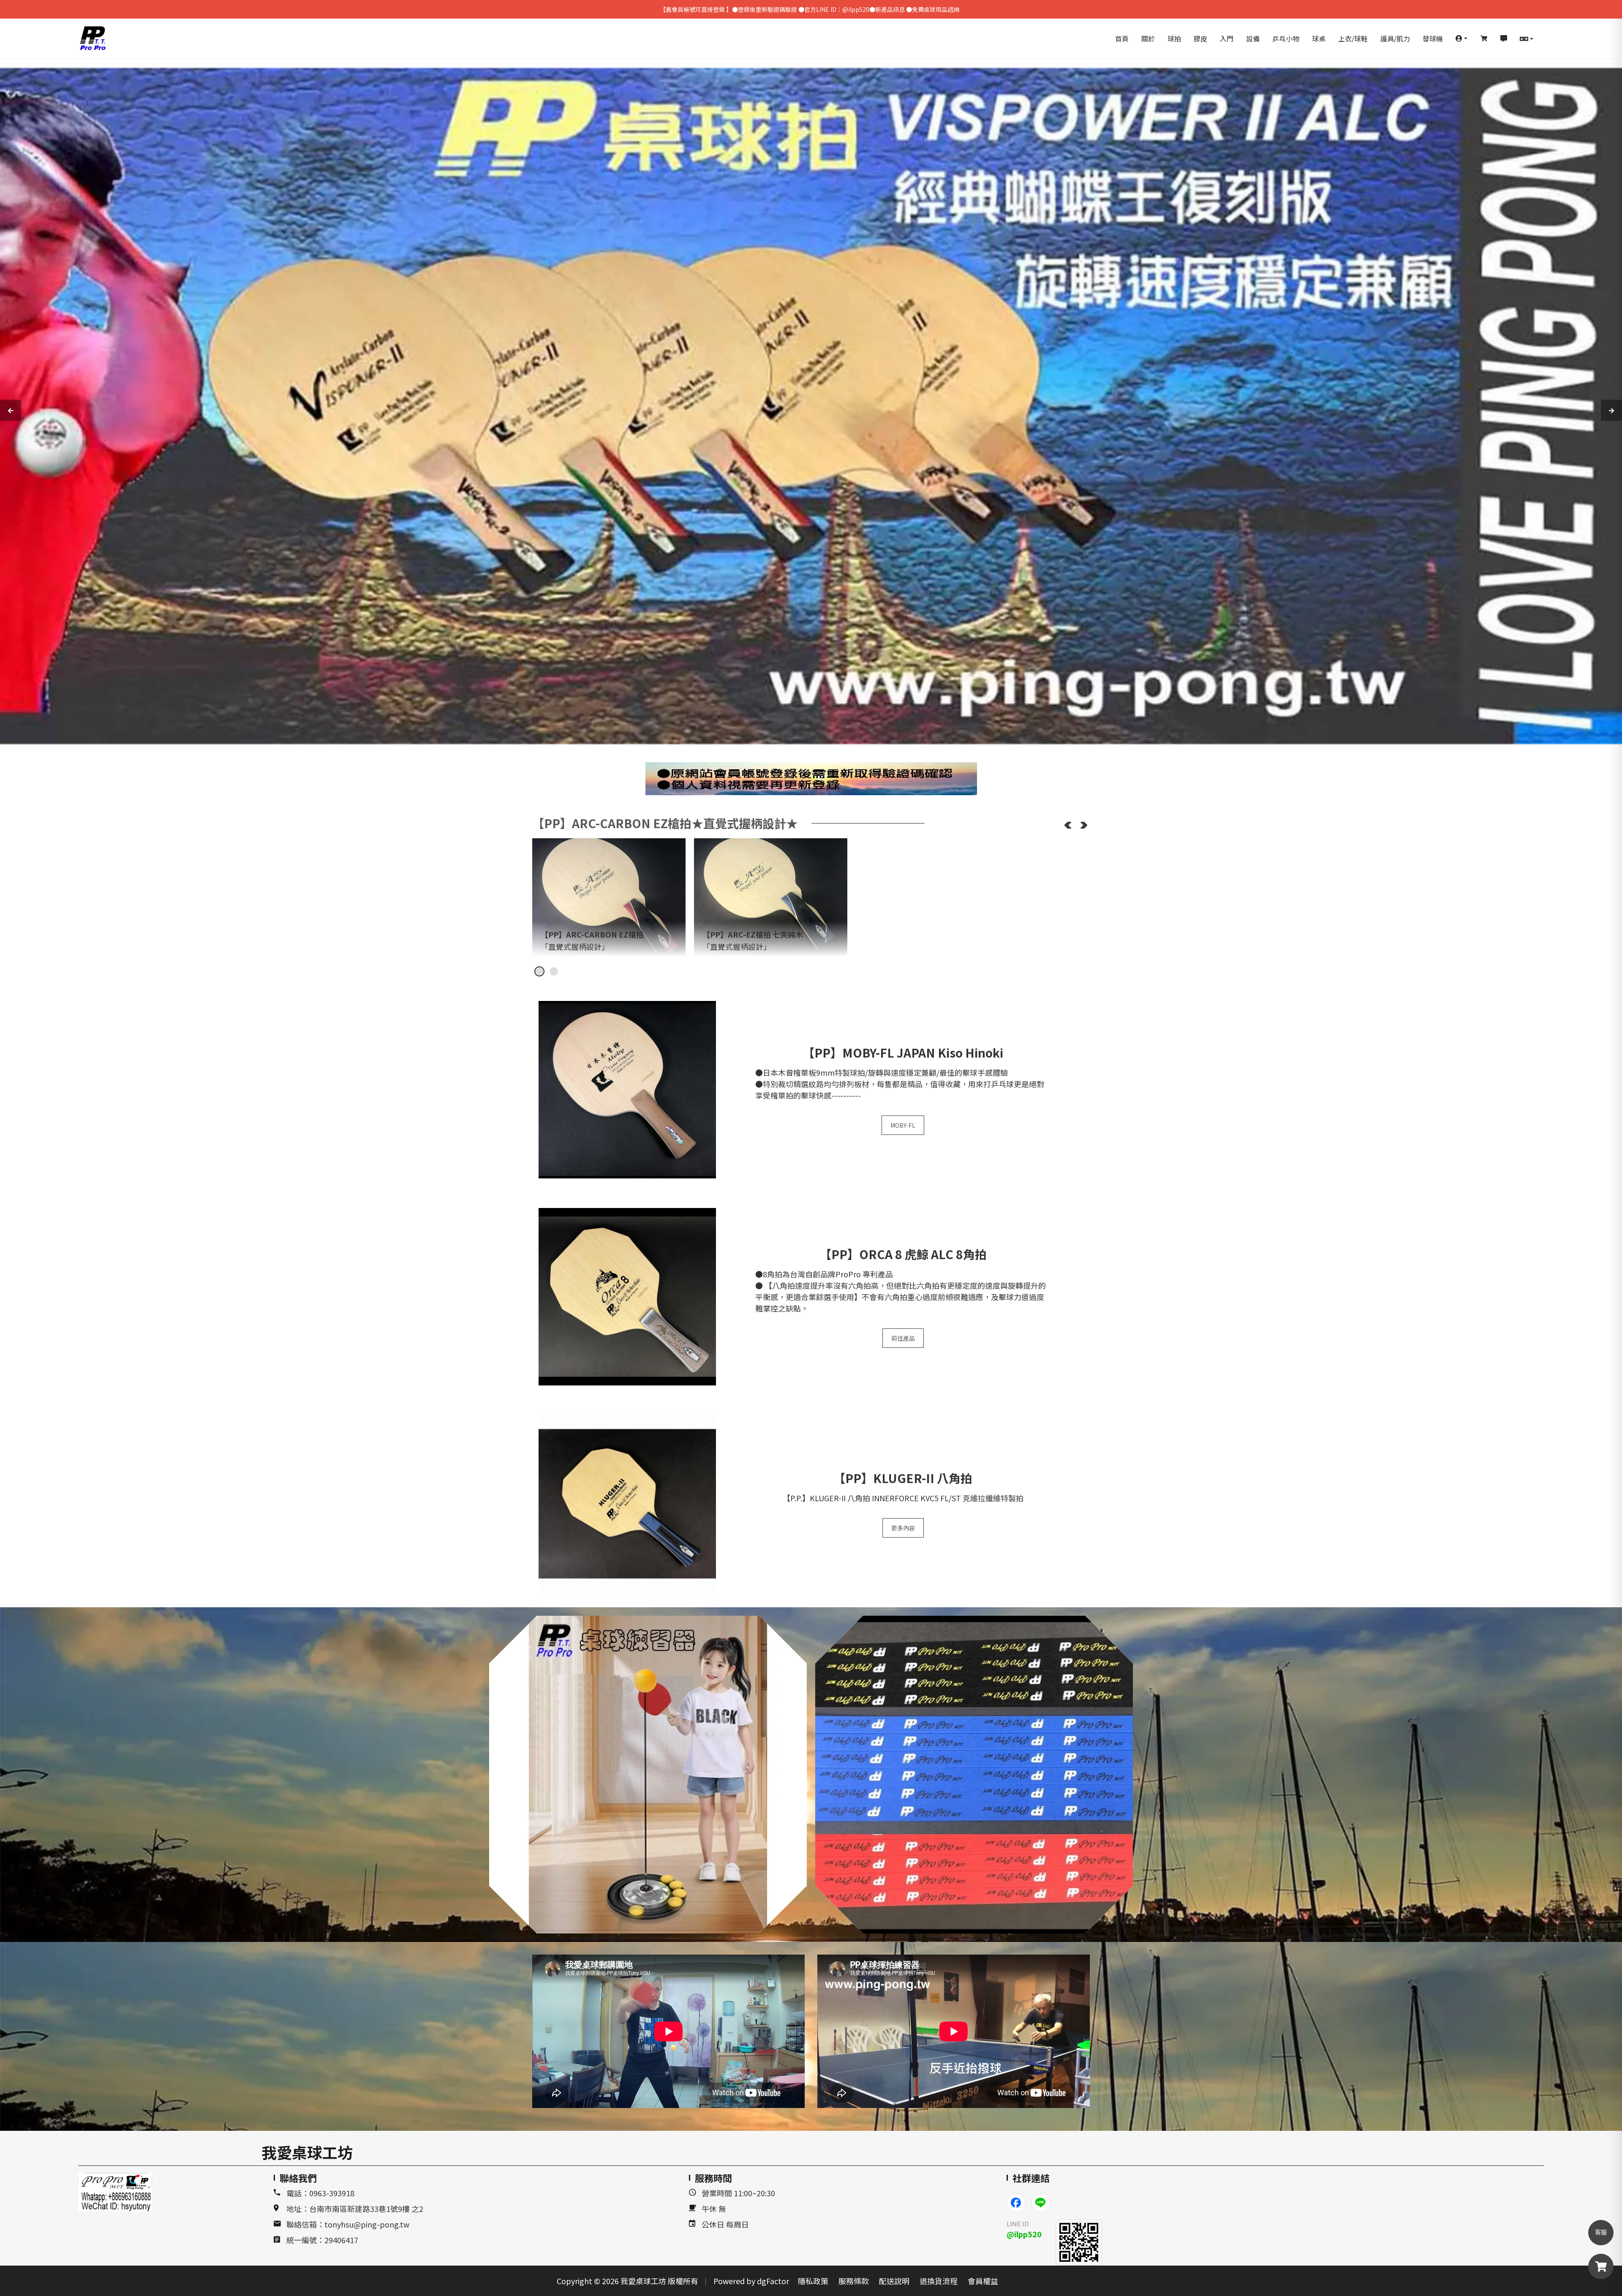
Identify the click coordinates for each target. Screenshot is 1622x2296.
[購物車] (1484, 38)
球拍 (1174, 38)
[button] (1461, 38)
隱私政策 (813, 2281)
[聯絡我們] (1504, 38)
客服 (1601, 2232)
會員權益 (983, 2281)
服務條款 (854, 2281)
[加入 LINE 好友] (1079, 2242)
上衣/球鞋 (1353, 38)
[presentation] (11, 410)
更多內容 (903, 1528)
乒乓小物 (1286, 38)
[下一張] (1084, 825)
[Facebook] (1016, 2203)
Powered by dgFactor (751, 2281)
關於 (1148, 38)
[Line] (1041, 2203)
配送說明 (894, 2281)
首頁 (1122, 38)
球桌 (1319, 38)
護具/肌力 (1395, 38)
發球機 (1433, 38)
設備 (1253, 38)
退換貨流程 (939, 2281)
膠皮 (1200, 38)
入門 (1227, 38)
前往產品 (903, 1338)
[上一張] (1068, 825)
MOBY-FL (903, 1125)
